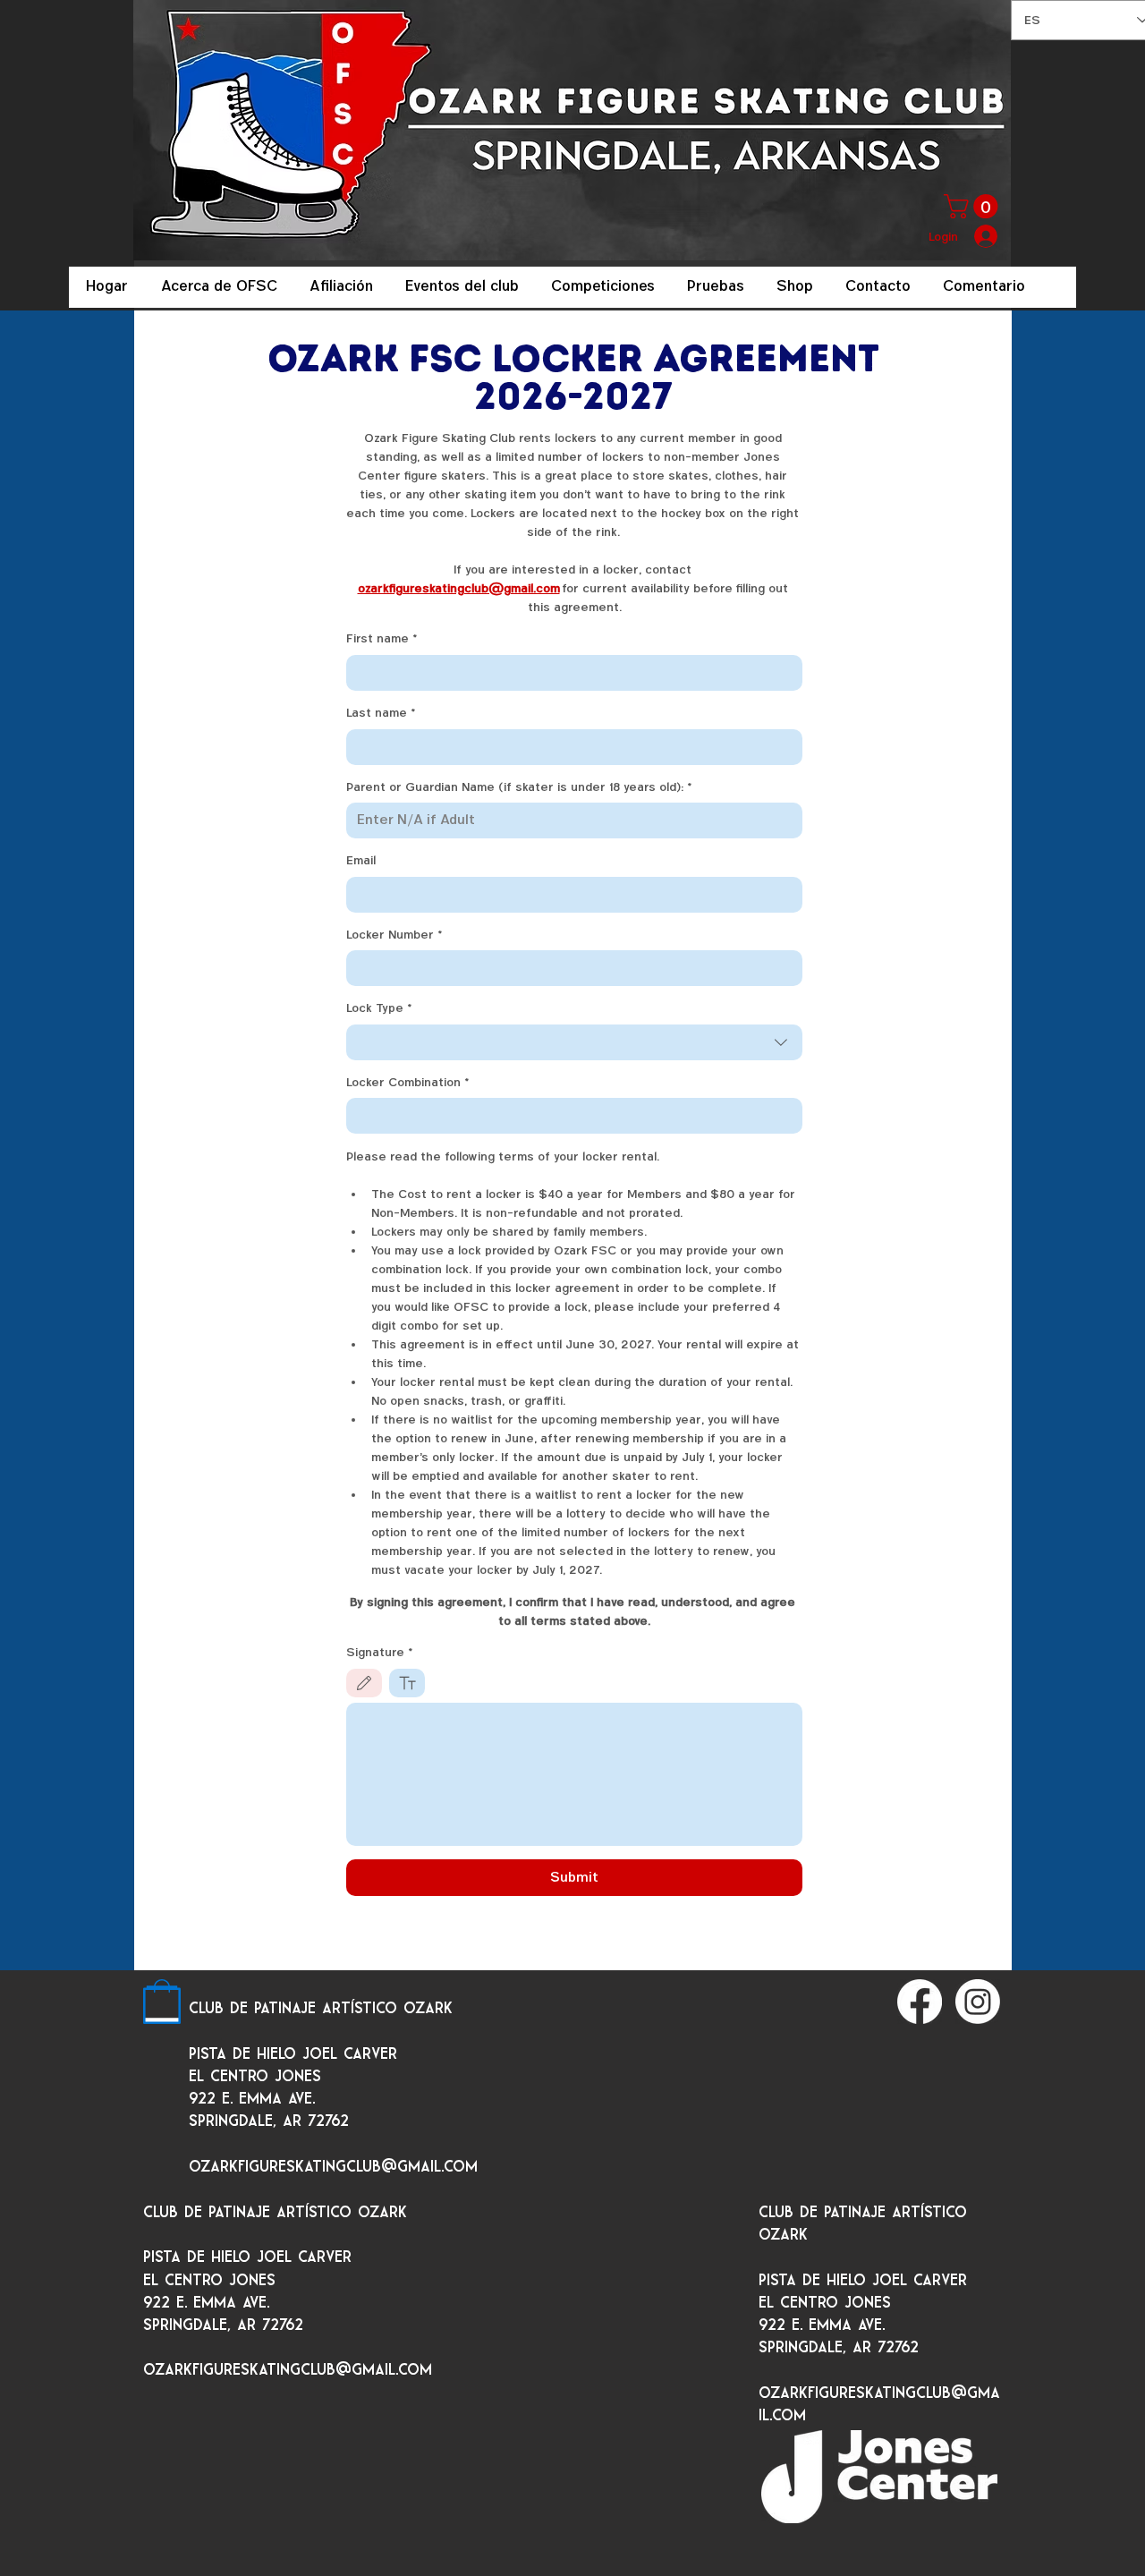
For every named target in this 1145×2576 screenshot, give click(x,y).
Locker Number (394, 935)
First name (382, 638)
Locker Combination (408, 1082)
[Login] (987, 236)
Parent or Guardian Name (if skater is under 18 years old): (519, 787)
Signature (380, 1652)
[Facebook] (920, 2002)
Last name (381, 713)
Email (361, 860)
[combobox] (574, 1042)
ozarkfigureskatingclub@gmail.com (333, 2167)
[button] (974, 206)
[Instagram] (978, 2002)
